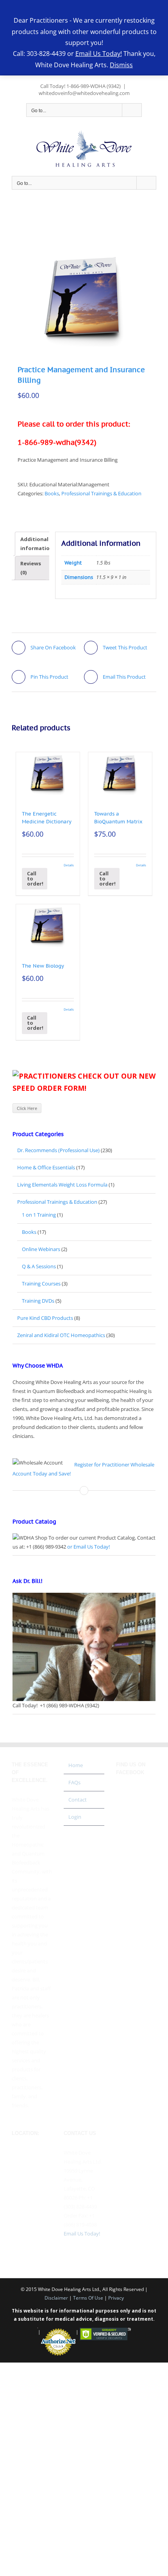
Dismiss (121, 65)
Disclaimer (56, 2298)
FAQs (74, 1782)
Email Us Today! (82, 2234)
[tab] (37, 544)
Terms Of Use (88, 2298)
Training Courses (41, 1284)
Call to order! (35, 878)
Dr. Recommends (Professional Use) (58, 1150)
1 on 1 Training (39, 1215)
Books (52, 493)
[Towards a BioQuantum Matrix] (120, 774)
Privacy (116, 2298)
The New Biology (43, 966)
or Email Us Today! (88, 1547)
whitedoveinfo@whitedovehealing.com (84, 93)
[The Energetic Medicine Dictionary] (48, 774)
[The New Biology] (48, 926)
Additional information (37, 544)
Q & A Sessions (39, 1266)
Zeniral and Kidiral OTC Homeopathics (61, 1335)
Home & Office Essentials (46, 1167)
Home (76, 1765)
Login (75, 1817)
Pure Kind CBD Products (45, 1318)
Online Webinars (41, 1249)
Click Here (27, 1108)
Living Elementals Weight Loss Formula (62, 1185)
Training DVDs (38, 1301)
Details (69, 865)
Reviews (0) (31, 568)
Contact (78, 1800)
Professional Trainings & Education (101, 493)
